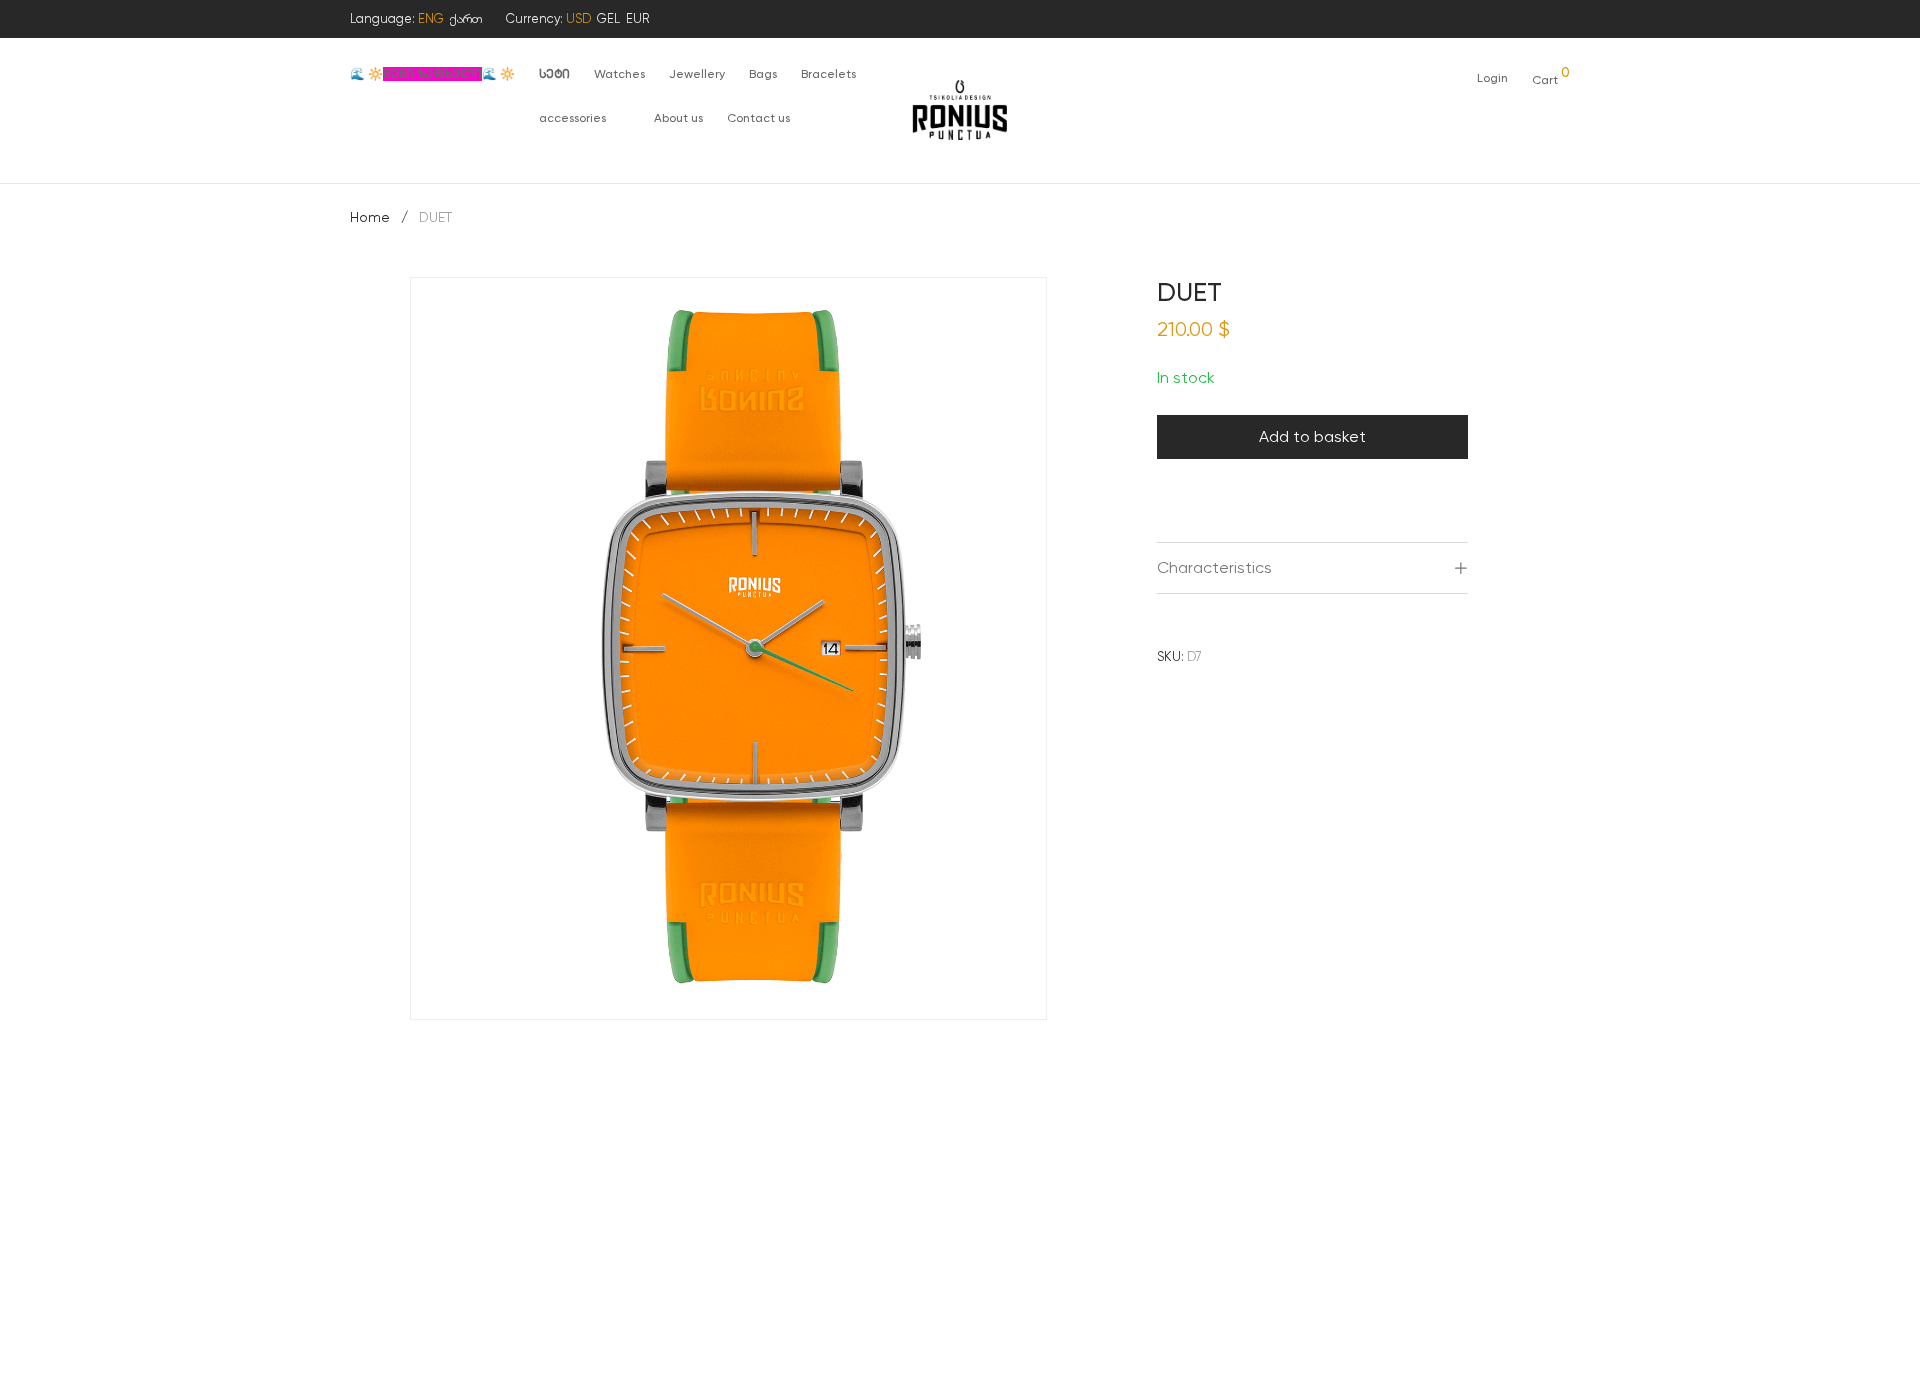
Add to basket (1312, 436)
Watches (619, 74)
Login (1492, 78)
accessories (572, 118)
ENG (431, 18)
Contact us (758, 118)
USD (578, 18)
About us (678, 118)
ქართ (466, 18)
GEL (608, 18)
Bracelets (828, 74)
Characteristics (1214, 567)
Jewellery (697, 74)
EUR (637, 18)
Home (370, 217)
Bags (763, 74)
